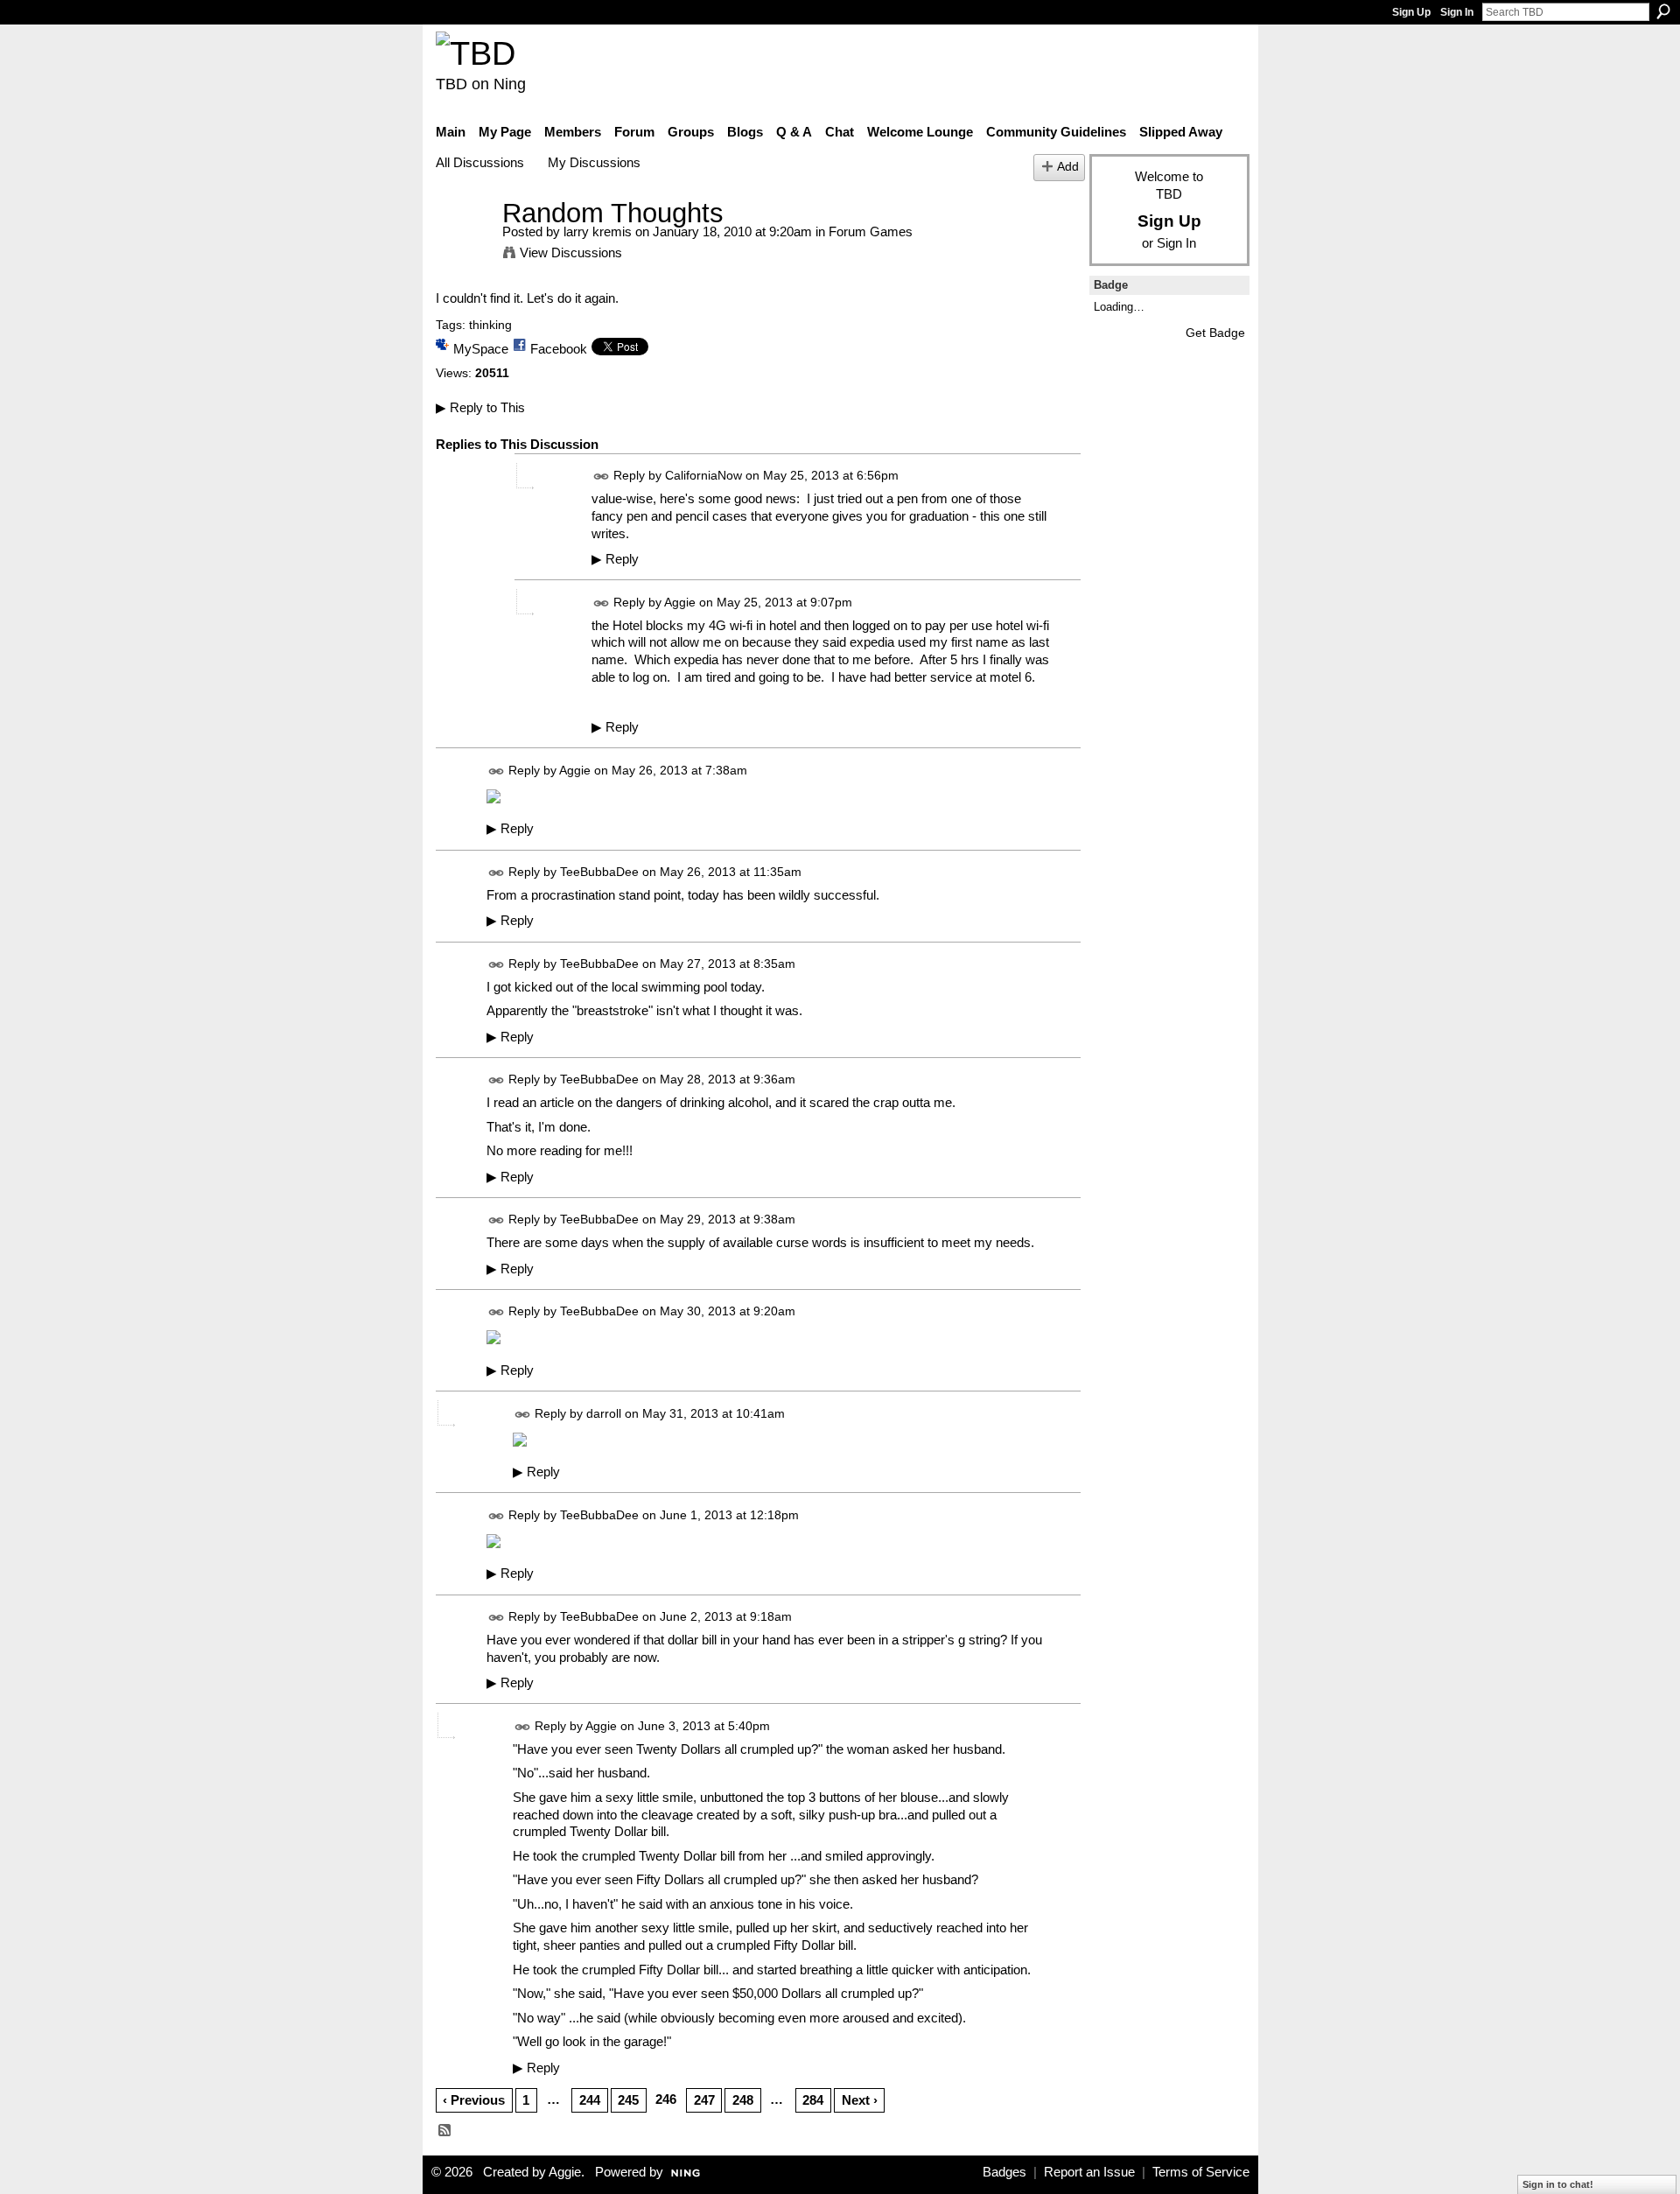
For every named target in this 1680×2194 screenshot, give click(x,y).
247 (704, 2100)
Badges (1004, 2172)
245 (628, 2100)
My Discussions (594, 162)
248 (743, 2100)
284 (813, 2100)
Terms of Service (1201, 2172)
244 (590, 2100)
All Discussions (480, 162)
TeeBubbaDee (599, 872)
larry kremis (598, 231)
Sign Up (1411, 12)
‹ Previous (474, 2100)
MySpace (481, 349)
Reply (615, 559)
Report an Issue (1089, 2172)
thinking (490, 325)
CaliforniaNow (703, 475)
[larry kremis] (464, 245)
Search (1663, 11)
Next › (860, 2100)
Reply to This (480, 407)
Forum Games (871, 231)
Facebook (559, 349)
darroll (604, 1413)
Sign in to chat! (1558, 2184)
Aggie (680, 602)
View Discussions (571, 252)
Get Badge (1215, 333)
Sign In (1457, 12)
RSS (445, 2131)
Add (1068, 167)
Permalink (602, 477)
